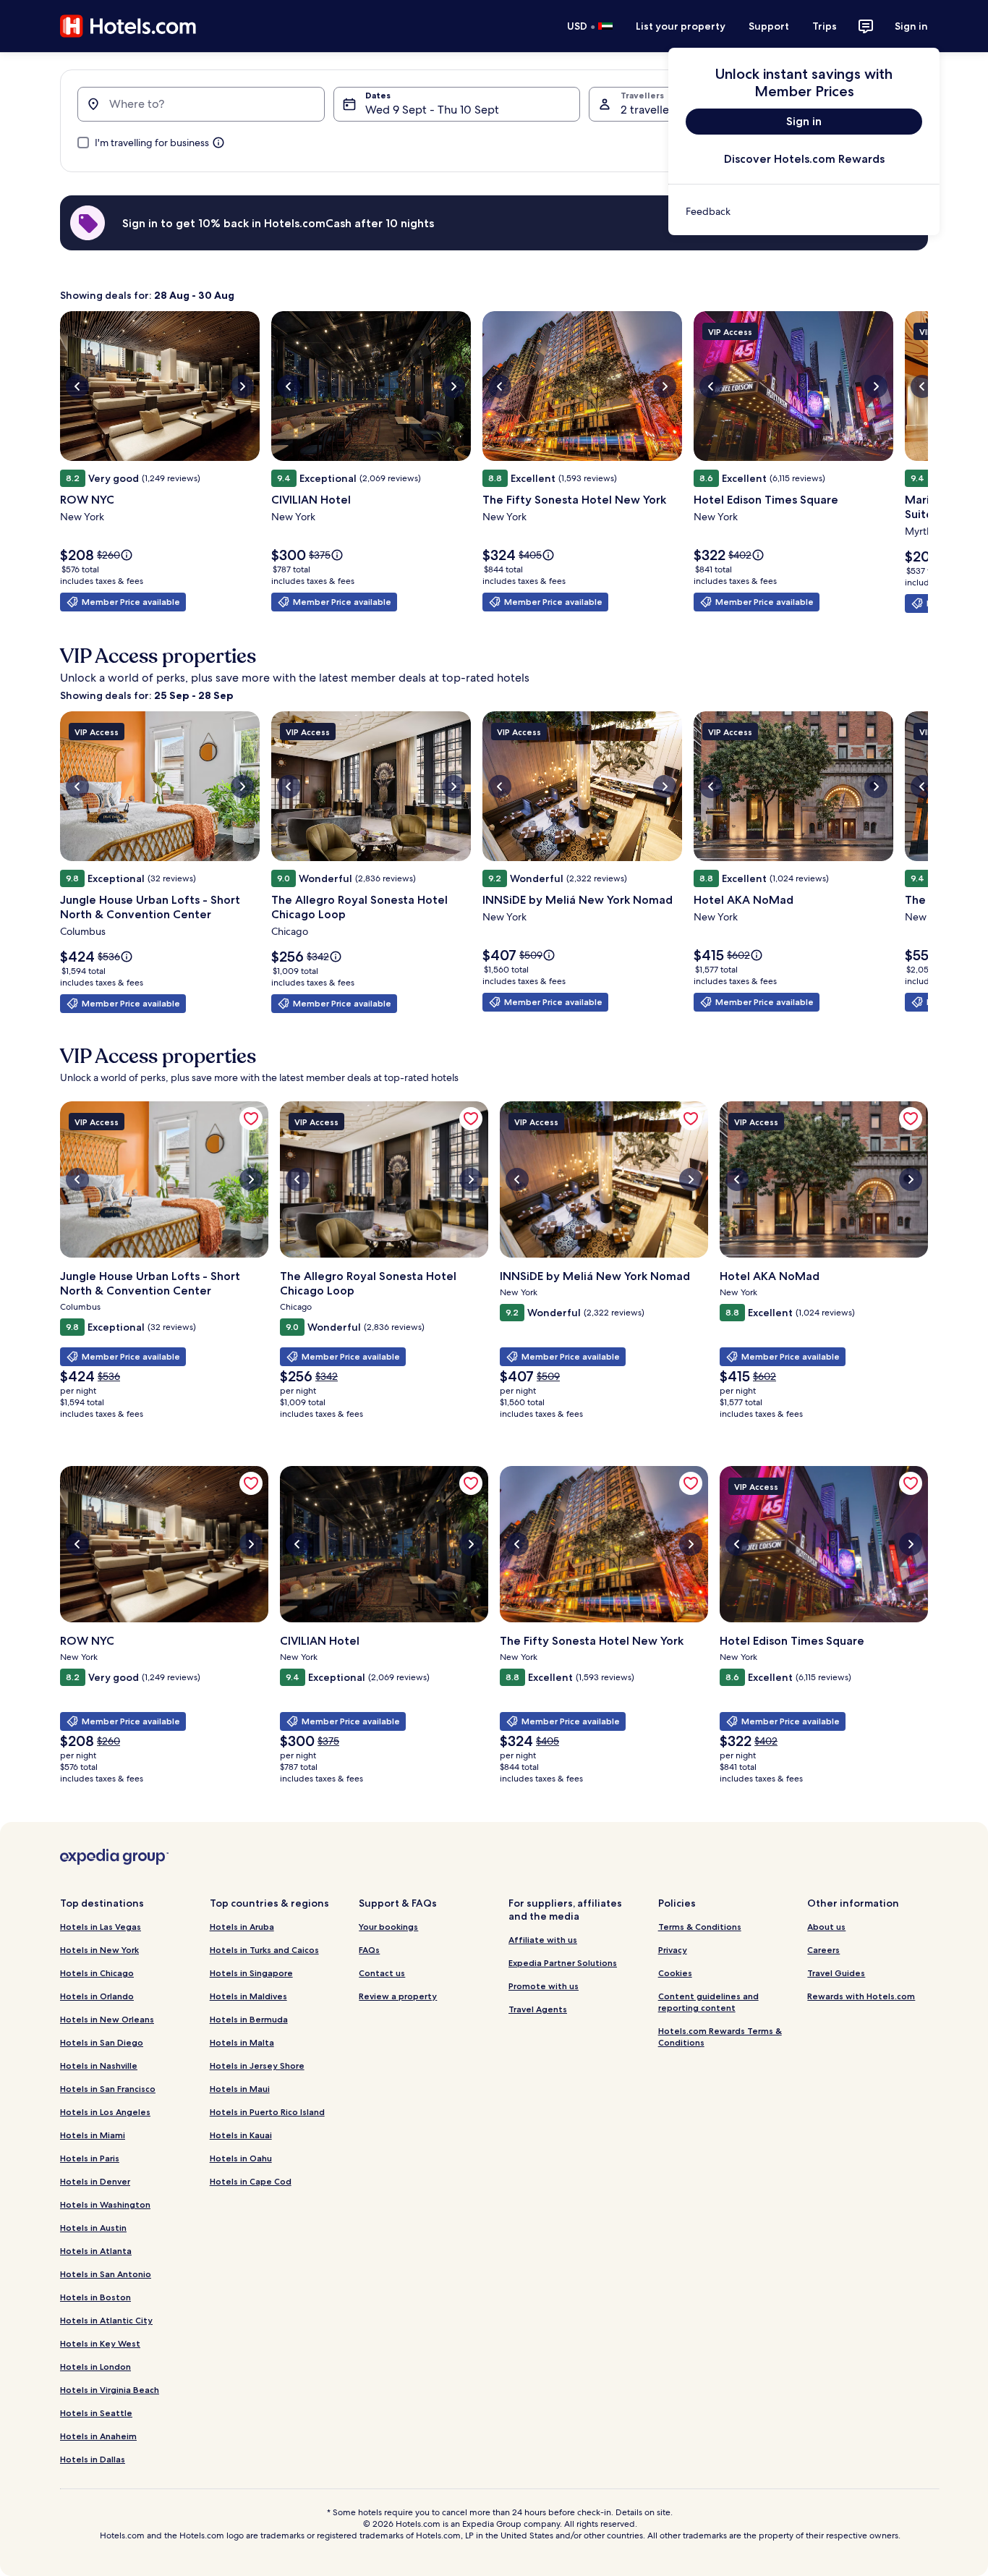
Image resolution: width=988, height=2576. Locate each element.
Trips (825, 26)
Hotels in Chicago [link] (97, 1973)
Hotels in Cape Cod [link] (251, 2181)
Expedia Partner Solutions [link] (563, 1963)
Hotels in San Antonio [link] (106, 2274)
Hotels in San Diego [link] (102, 2042)
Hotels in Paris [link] (90, 2158)
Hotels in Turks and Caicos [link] (264, 1950)
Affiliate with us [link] (543, 1940)
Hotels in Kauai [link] (241, 2135)
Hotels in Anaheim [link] (98, 2436)
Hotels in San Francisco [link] (108, 2089)
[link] (804, 211)
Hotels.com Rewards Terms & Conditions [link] (720, 2037)
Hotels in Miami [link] (93, 2135)
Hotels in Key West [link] (100, 2343)
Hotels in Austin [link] (93, 2228)
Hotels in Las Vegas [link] (101, 1927)
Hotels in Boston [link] (95, 2297)
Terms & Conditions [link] (700, 1927)
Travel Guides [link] (836, 1973)
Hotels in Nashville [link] (99, 2066)
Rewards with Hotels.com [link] (861, 1996)
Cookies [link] (675, 1973)
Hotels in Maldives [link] (248, 1996)
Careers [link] (823, 1950)
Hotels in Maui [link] (240, 2089)
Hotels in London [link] (95, 2367)
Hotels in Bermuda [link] (249, 2019)
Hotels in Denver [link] (95, 2181)
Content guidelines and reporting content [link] (708, 2002)
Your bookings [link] (388, 1927)
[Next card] (928, 467)
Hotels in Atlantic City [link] (106, 2320)
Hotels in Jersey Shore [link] (257, 2066)
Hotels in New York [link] (99, 1950)
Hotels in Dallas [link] (93, 2459)
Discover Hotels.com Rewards (804, 159)
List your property (681, 26)
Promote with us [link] (544, 1986)
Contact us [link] (382, 1973)
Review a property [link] (398, 1996)
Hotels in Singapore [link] (251, 1973)
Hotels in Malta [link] (242, 2042)
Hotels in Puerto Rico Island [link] (267, 2112)
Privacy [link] (673, 1950)
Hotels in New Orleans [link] (107, 2019)
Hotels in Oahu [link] (241, 2158)
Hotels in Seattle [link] (96, 2413)
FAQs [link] (369, 1950)
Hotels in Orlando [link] (97, 1996)
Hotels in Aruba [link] (242, 1927)
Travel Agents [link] (538, 2009)
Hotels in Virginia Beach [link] (110, 2390)
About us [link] (826, 1927)
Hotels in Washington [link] (105, 2204)
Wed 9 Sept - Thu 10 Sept (432, 110)
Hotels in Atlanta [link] (96, 2251)
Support (769, 26)
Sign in (911, 26)
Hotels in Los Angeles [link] (105, 2112)
